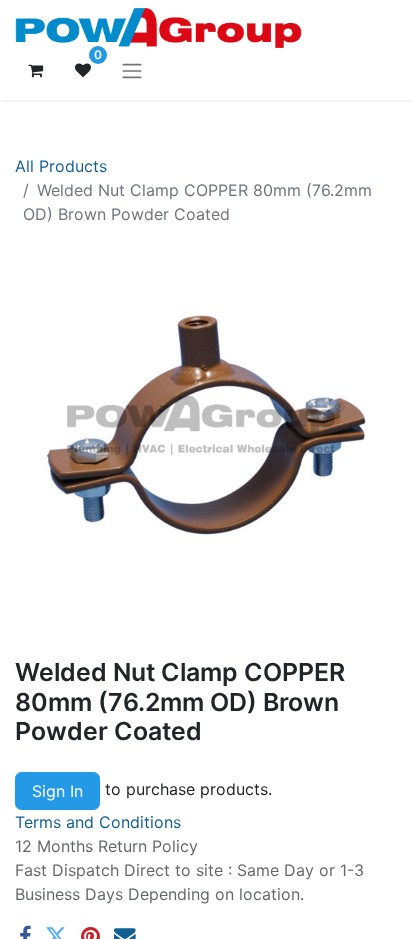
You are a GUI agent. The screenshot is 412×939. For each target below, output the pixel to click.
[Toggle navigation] (132, 70)
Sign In (57, 791)
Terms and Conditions (98, 822)
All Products (61, 166)
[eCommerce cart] (35, 70)
